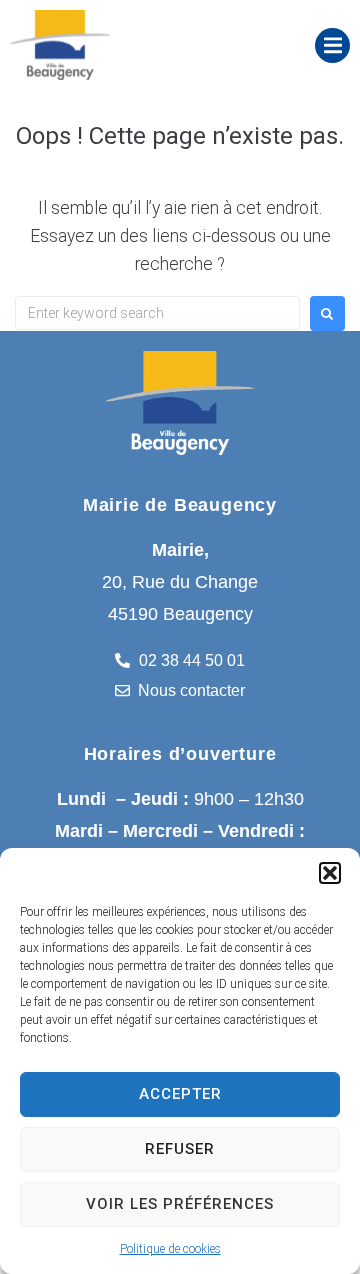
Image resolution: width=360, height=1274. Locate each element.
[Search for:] (157, 313)
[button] (330, 873)
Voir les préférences (180, 1204)
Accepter (180, 1094)
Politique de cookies (170, 1249)
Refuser (180, 1149)
